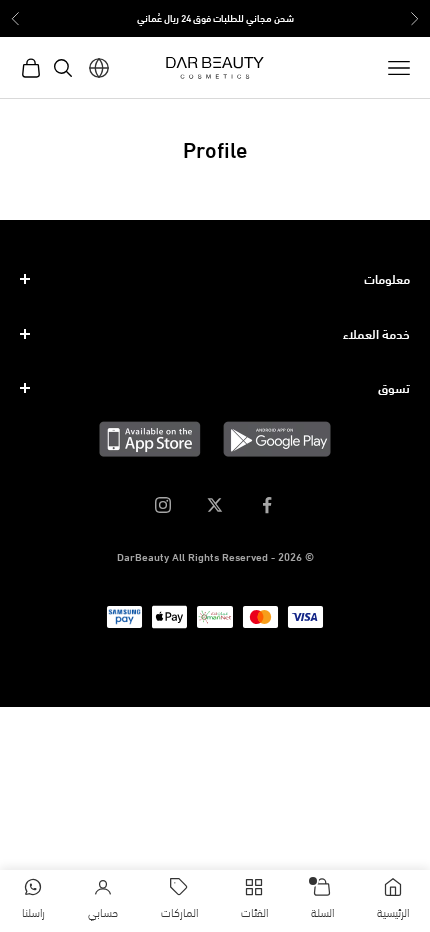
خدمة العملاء (376, 333)
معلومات (387, 278)
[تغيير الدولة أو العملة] (99, 68)
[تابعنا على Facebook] (267, 505)
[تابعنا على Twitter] (215, 505)
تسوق (394, 387)
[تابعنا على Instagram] (163, 505)
